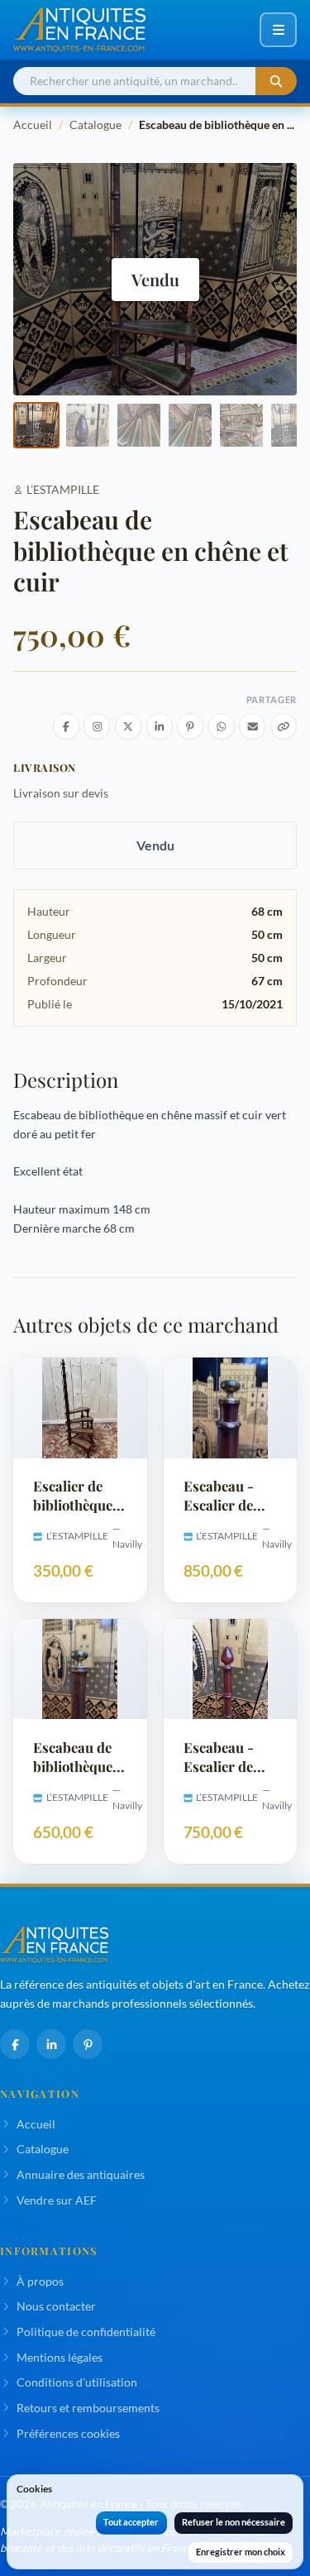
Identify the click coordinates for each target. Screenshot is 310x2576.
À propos (40, 2281)
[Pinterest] (88, 2044)
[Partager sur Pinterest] (190, 726)
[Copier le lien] (284, 726)
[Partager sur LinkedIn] (160, 726)
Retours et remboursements (88, 2408)
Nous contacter (56, 2306)
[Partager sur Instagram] (97, 726)
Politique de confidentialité (86, 2332)
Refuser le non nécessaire (234, 2522)
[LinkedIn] (51, 2044)
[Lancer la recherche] (276, 81)
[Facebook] (15, 2044)
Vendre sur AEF (57, 2200)
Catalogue (95, 124)
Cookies (34, 2489)
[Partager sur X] (128, 726)
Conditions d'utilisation (77, 2382)
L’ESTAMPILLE (63, 489)
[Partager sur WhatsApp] (222, 726)
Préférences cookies (68, 2433)
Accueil (33, 124)
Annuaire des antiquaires (81, 2174)
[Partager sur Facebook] (66, 726)
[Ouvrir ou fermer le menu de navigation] (278, 30)
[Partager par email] (252, 726)
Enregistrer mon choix (241, 2552)
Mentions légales (60, 2357)
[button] (36, 425)
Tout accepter (131, 2522)
